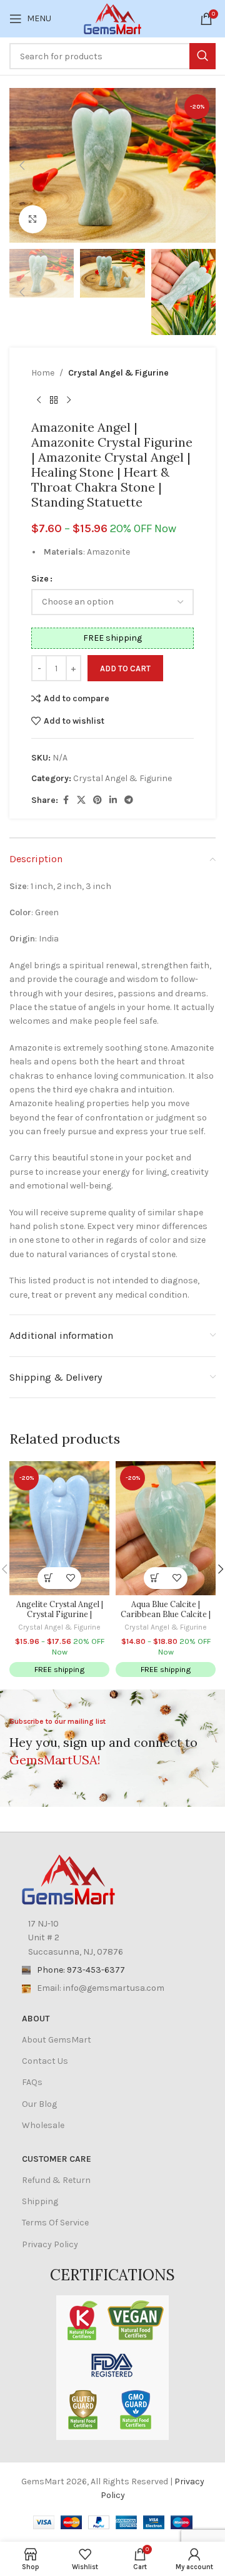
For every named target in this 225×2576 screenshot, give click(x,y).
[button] (22, 165)
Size (40, 579)
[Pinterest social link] (97, 800)
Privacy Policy (50, 2244)
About (36, 2019)
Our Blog (39, 2104)
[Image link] (68, 1879)
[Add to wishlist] (70, 1578)
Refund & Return (56, 2180)
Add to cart (125, 668)
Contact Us (45, 2061)
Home (43, 373)
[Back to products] (54, 400)
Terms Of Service (55, 2223)
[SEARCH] (202, 56)
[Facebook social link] (66, 800)
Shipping (40, 2201)
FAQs (32, 2082)
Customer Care (57, 2159)
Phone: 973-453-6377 (81, 1970)
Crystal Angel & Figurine (118, 373)
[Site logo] (112, 18)
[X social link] (81, 800)
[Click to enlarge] (33, 219)
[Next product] (69, 400)
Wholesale (43, 2125)
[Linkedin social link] (113, 800)
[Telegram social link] (129, 800)
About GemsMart (57, 2040)
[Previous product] (39, 400)
